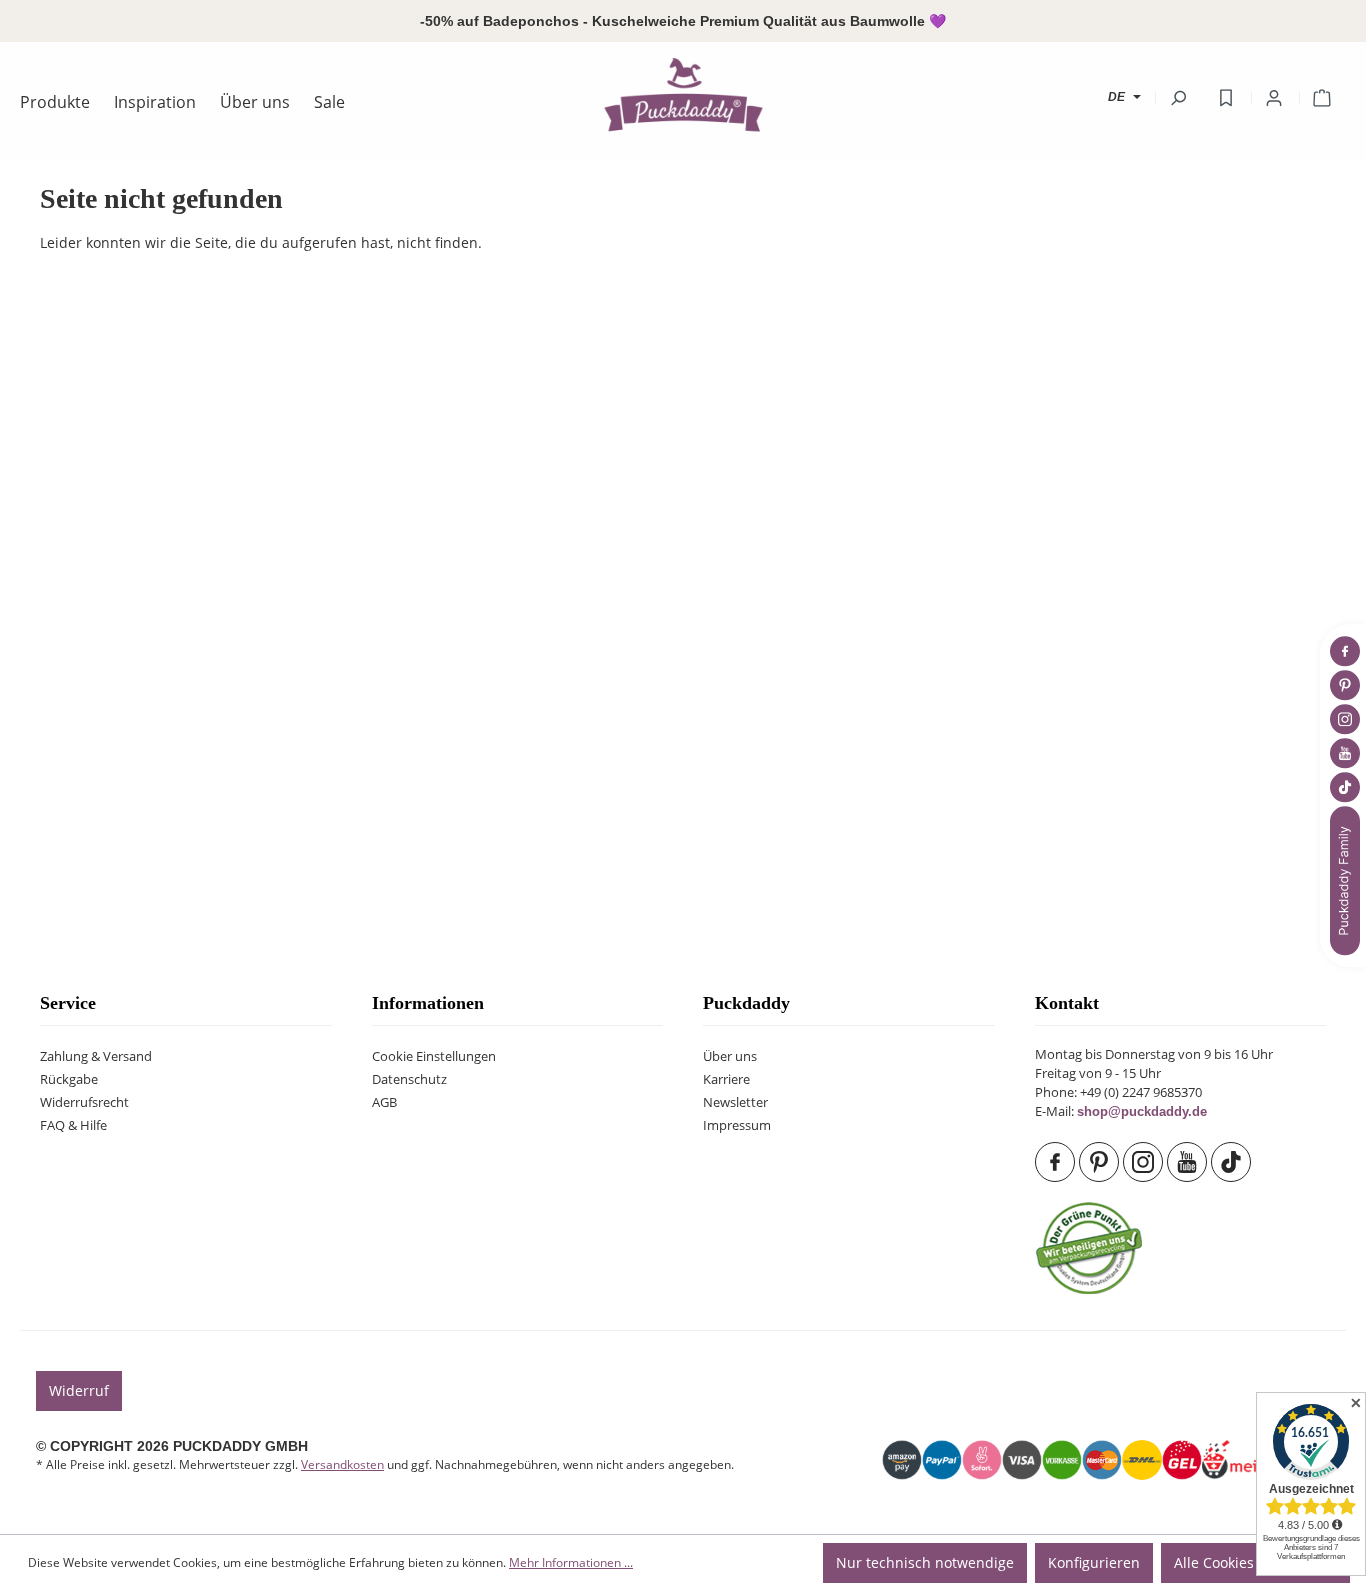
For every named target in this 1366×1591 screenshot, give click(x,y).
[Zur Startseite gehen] (683, 94)
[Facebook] (1057, 1162)
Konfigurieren (1094, 1562)
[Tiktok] (1233, 1162)
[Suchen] (1178, 98)
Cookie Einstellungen (434, 1056)
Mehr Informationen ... (571, 1562)
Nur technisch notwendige (925, 1562)
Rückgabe (69, 1079)
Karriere (726, 1079)
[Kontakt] (1347, 880)
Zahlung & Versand (96, 1056)
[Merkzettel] (1226, 98)
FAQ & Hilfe (73, 1125)
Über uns (730, 1056)
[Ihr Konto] (1274, 98)
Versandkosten (342, 1464)
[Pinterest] (1101, 1162)
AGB (384, 1102)
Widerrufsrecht (84, 1102)
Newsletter (735, 1102)
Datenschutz (409, 1079)
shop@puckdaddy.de (1142, 1112)
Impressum (737, 1125)
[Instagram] (1145, 1162)
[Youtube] (1189, 1162)
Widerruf (79, 1390)
